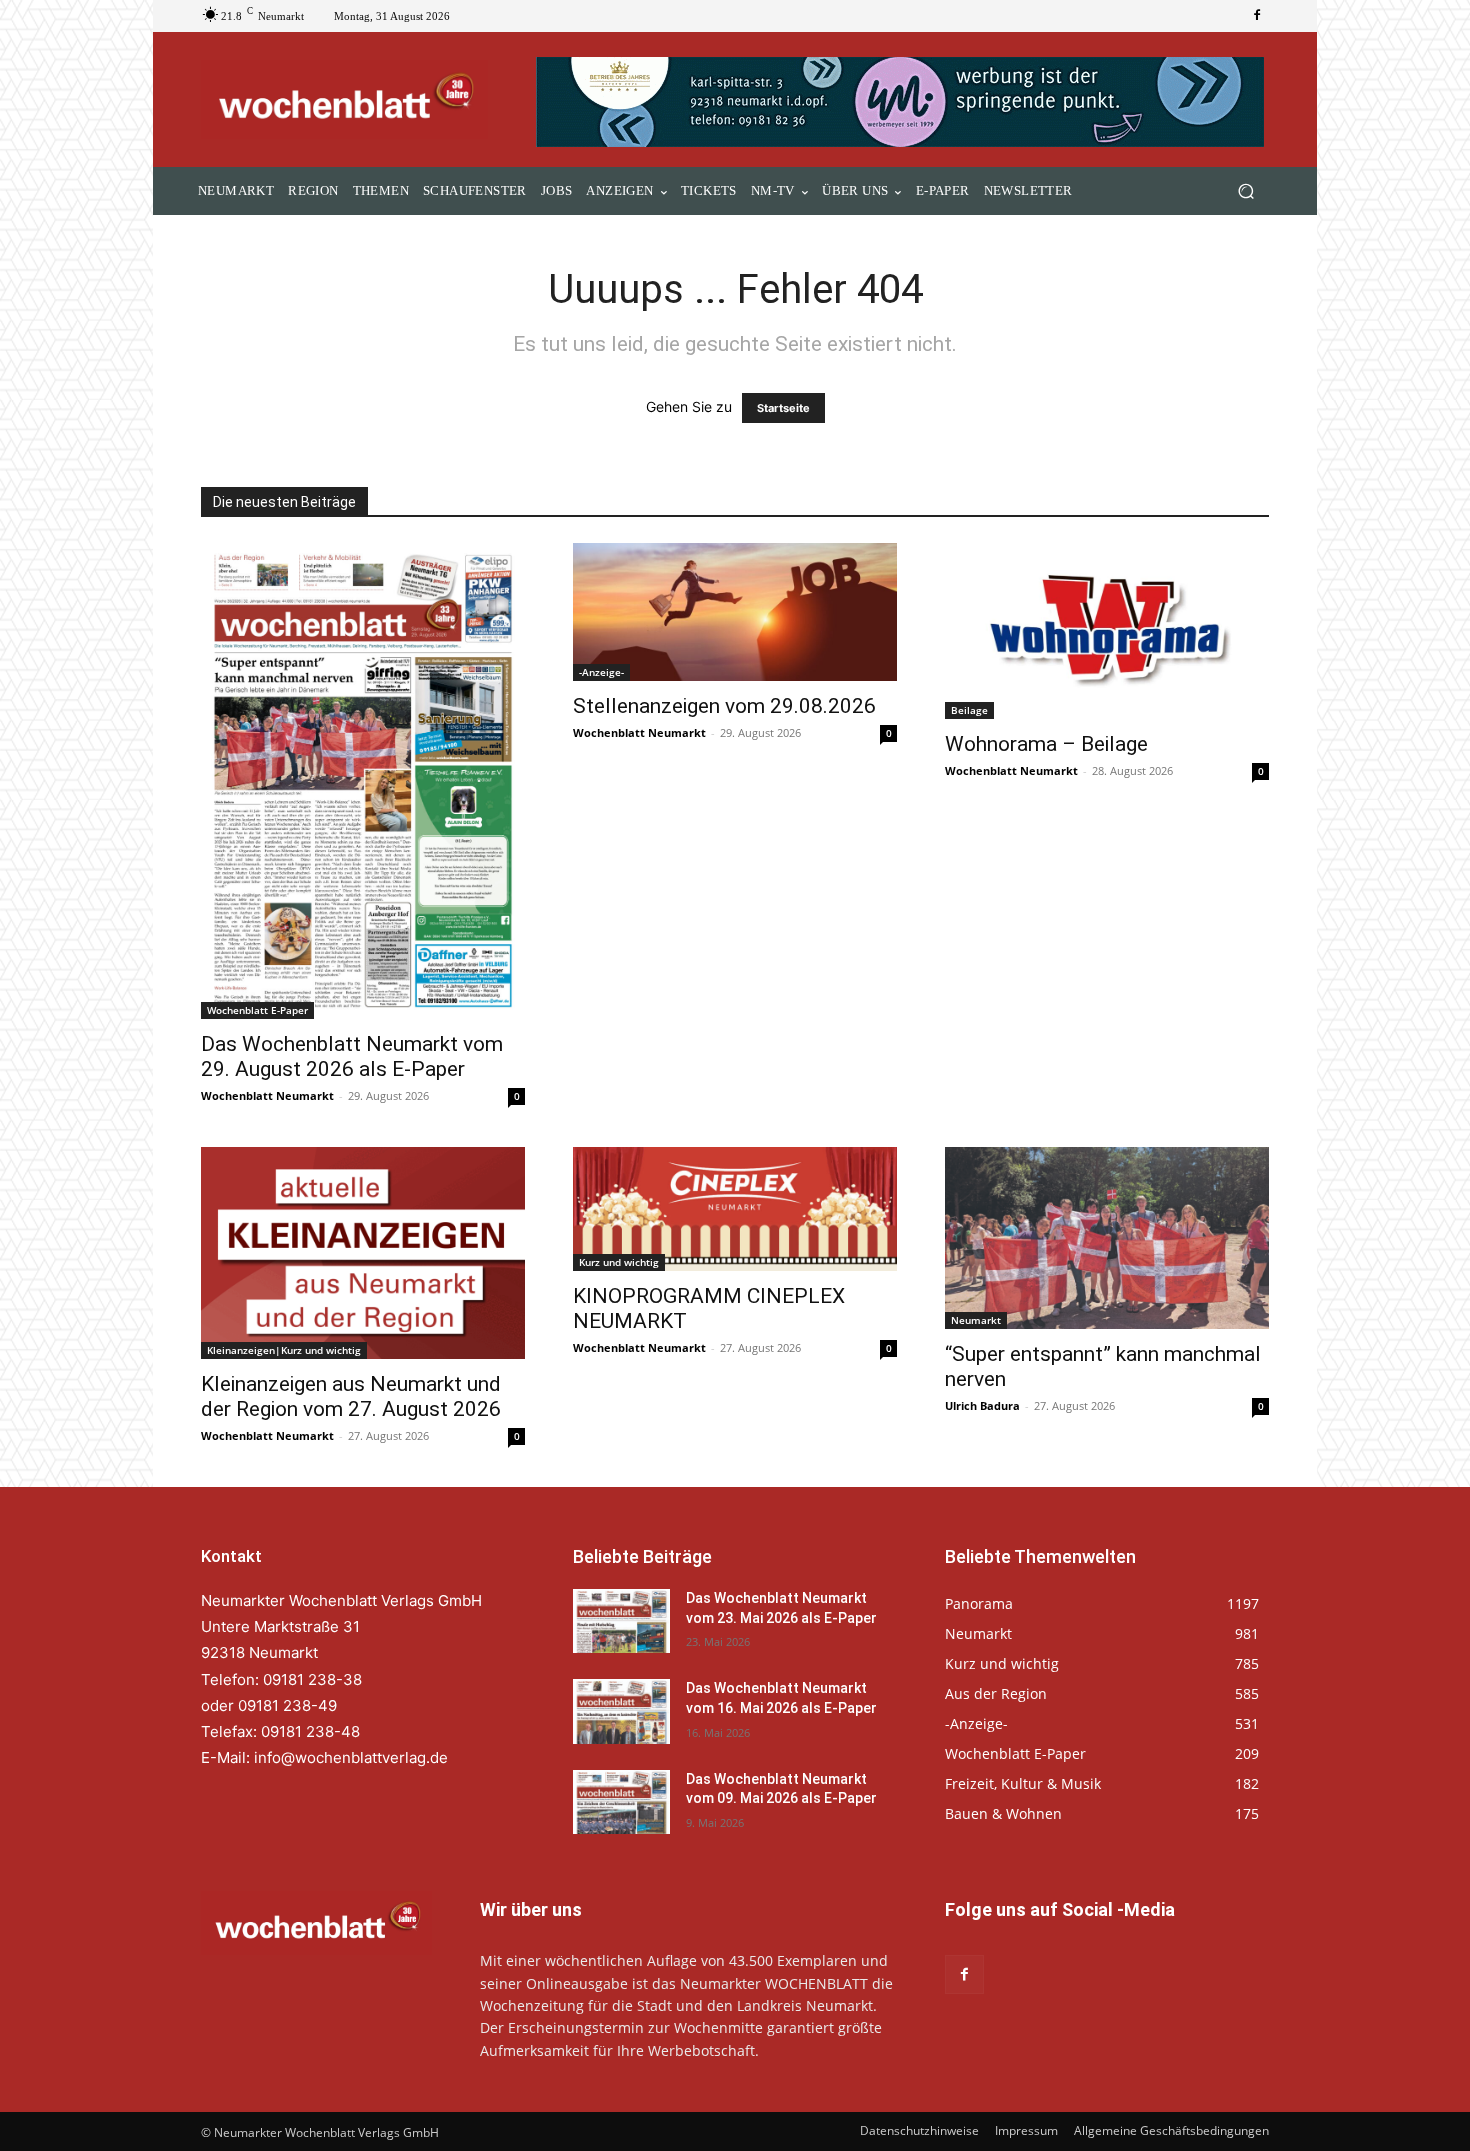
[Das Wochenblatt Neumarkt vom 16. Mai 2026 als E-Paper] (621, 1711)
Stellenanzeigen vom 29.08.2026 (724, 706)
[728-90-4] (902, 102)
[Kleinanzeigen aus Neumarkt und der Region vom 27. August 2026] (363, 1253)
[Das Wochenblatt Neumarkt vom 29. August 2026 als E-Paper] (363, 780)
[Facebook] (1257, 16)
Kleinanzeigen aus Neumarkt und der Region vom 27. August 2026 (351, 1396)
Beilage (969, 710)
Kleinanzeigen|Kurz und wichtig (284, 1350)
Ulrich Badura (982, 1405)
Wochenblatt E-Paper (257, 1010)
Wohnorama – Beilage (1046, 744)
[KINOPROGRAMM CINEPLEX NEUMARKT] (735, 1209)
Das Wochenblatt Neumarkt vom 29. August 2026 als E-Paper (352, 1056)
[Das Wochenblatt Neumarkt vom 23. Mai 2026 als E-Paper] (621, 1621)
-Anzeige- (601, 672)
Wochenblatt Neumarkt (267, 1095)
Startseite (783, 408)
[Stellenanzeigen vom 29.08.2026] (735, 612)
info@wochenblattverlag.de (351, 1757)
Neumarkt (976, 1320)
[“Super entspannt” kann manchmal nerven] (1107, 1238)
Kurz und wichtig (619, 1262)
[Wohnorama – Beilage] (1107, 631)
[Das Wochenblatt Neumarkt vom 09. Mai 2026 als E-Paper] (621, 1802)
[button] (1245, 191)
